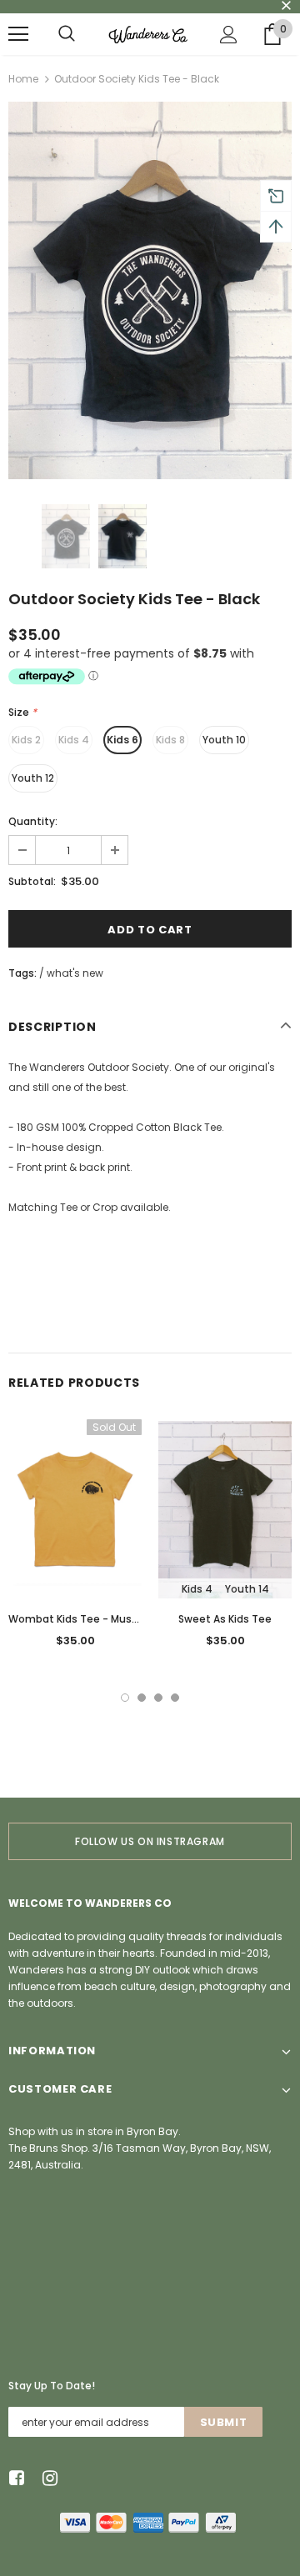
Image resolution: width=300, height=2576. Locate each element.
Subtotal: (32, 881)
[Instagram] (47, 2479)
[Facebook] (14, 2479)
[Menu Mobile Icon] (18, 34)
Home (23, 79)
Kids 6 (122, 740)
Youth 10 (224, 740)
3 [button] (158, 1698)
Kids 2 (26, 740)
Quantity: (33, 821)
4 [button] (175, 1698)
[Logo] (148, 34)
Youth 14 (247, 1589)
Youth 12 (33, 778)
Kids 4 (74, 740)
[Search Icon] (67, 34)
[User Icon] (229, 35)
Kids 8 (170, 740)
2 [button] (142, 1698)
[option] (150, 290)
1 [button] (125, 1698)
